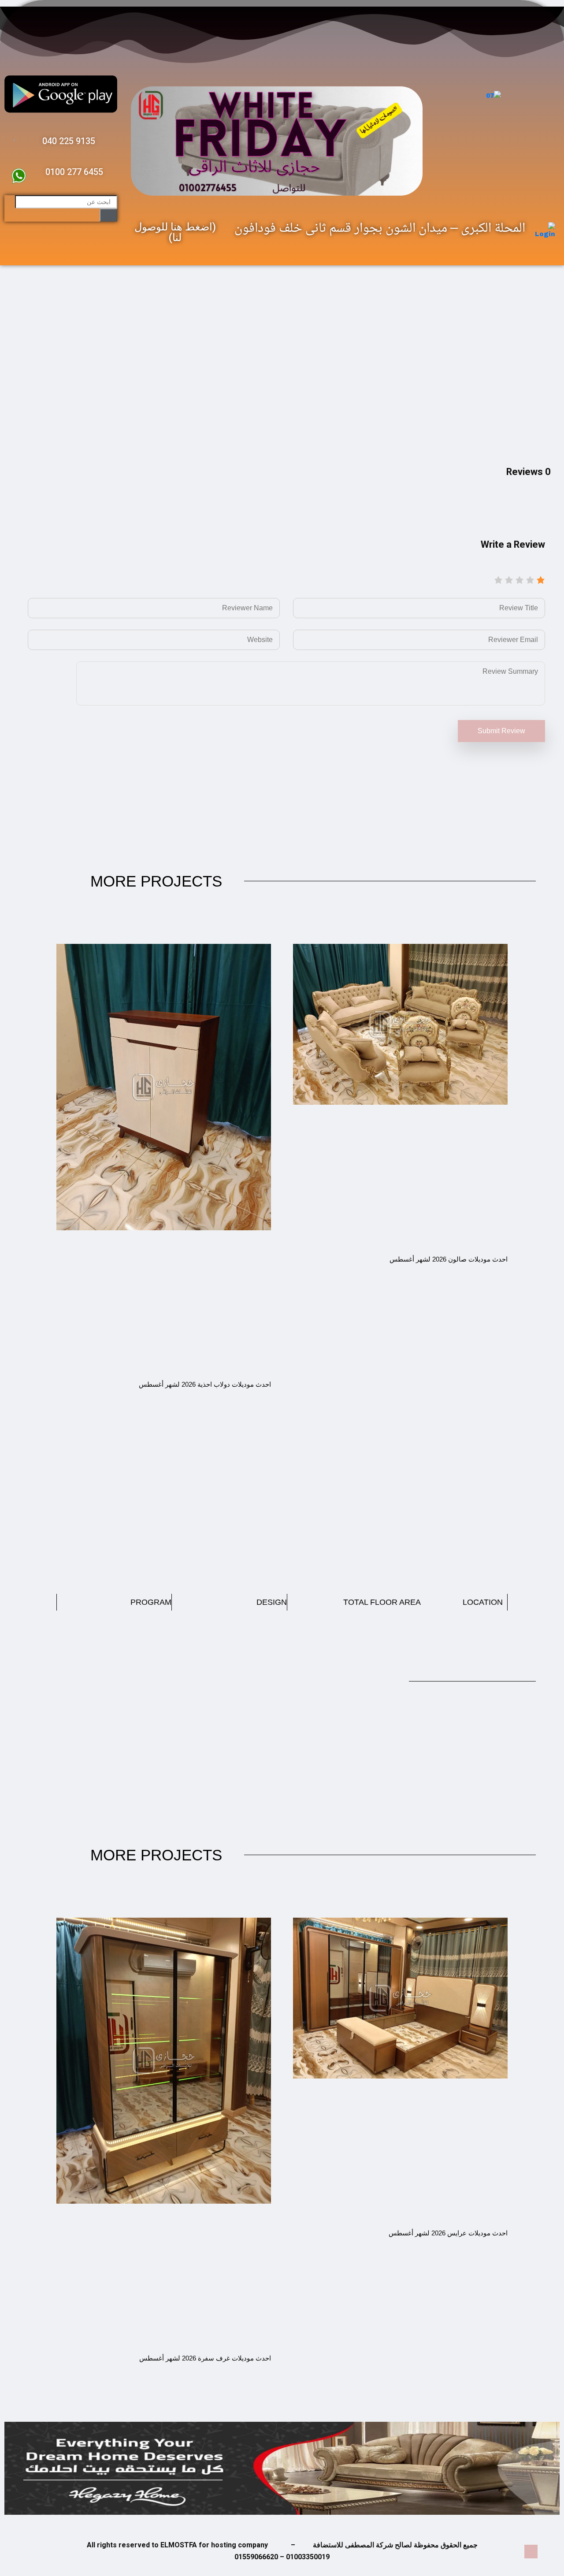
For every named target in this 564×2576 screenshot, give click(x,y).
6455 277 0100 (74, 172)
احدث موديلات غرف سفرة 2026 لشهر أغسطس (205, 2358)
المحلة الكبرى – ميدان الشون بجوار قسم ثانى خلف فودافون (380, 229)
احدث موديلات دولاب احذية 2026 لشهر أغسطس (205, 1384)
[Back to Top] (531, 2552)
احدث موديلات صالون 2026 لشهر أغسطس (449, 1259)
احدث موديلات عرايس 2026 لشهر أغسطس (448, 2233)
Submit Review (501, 731)
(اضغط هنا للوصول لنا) (175, 232)
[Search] (108, 215)
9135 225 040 (69, 141)
